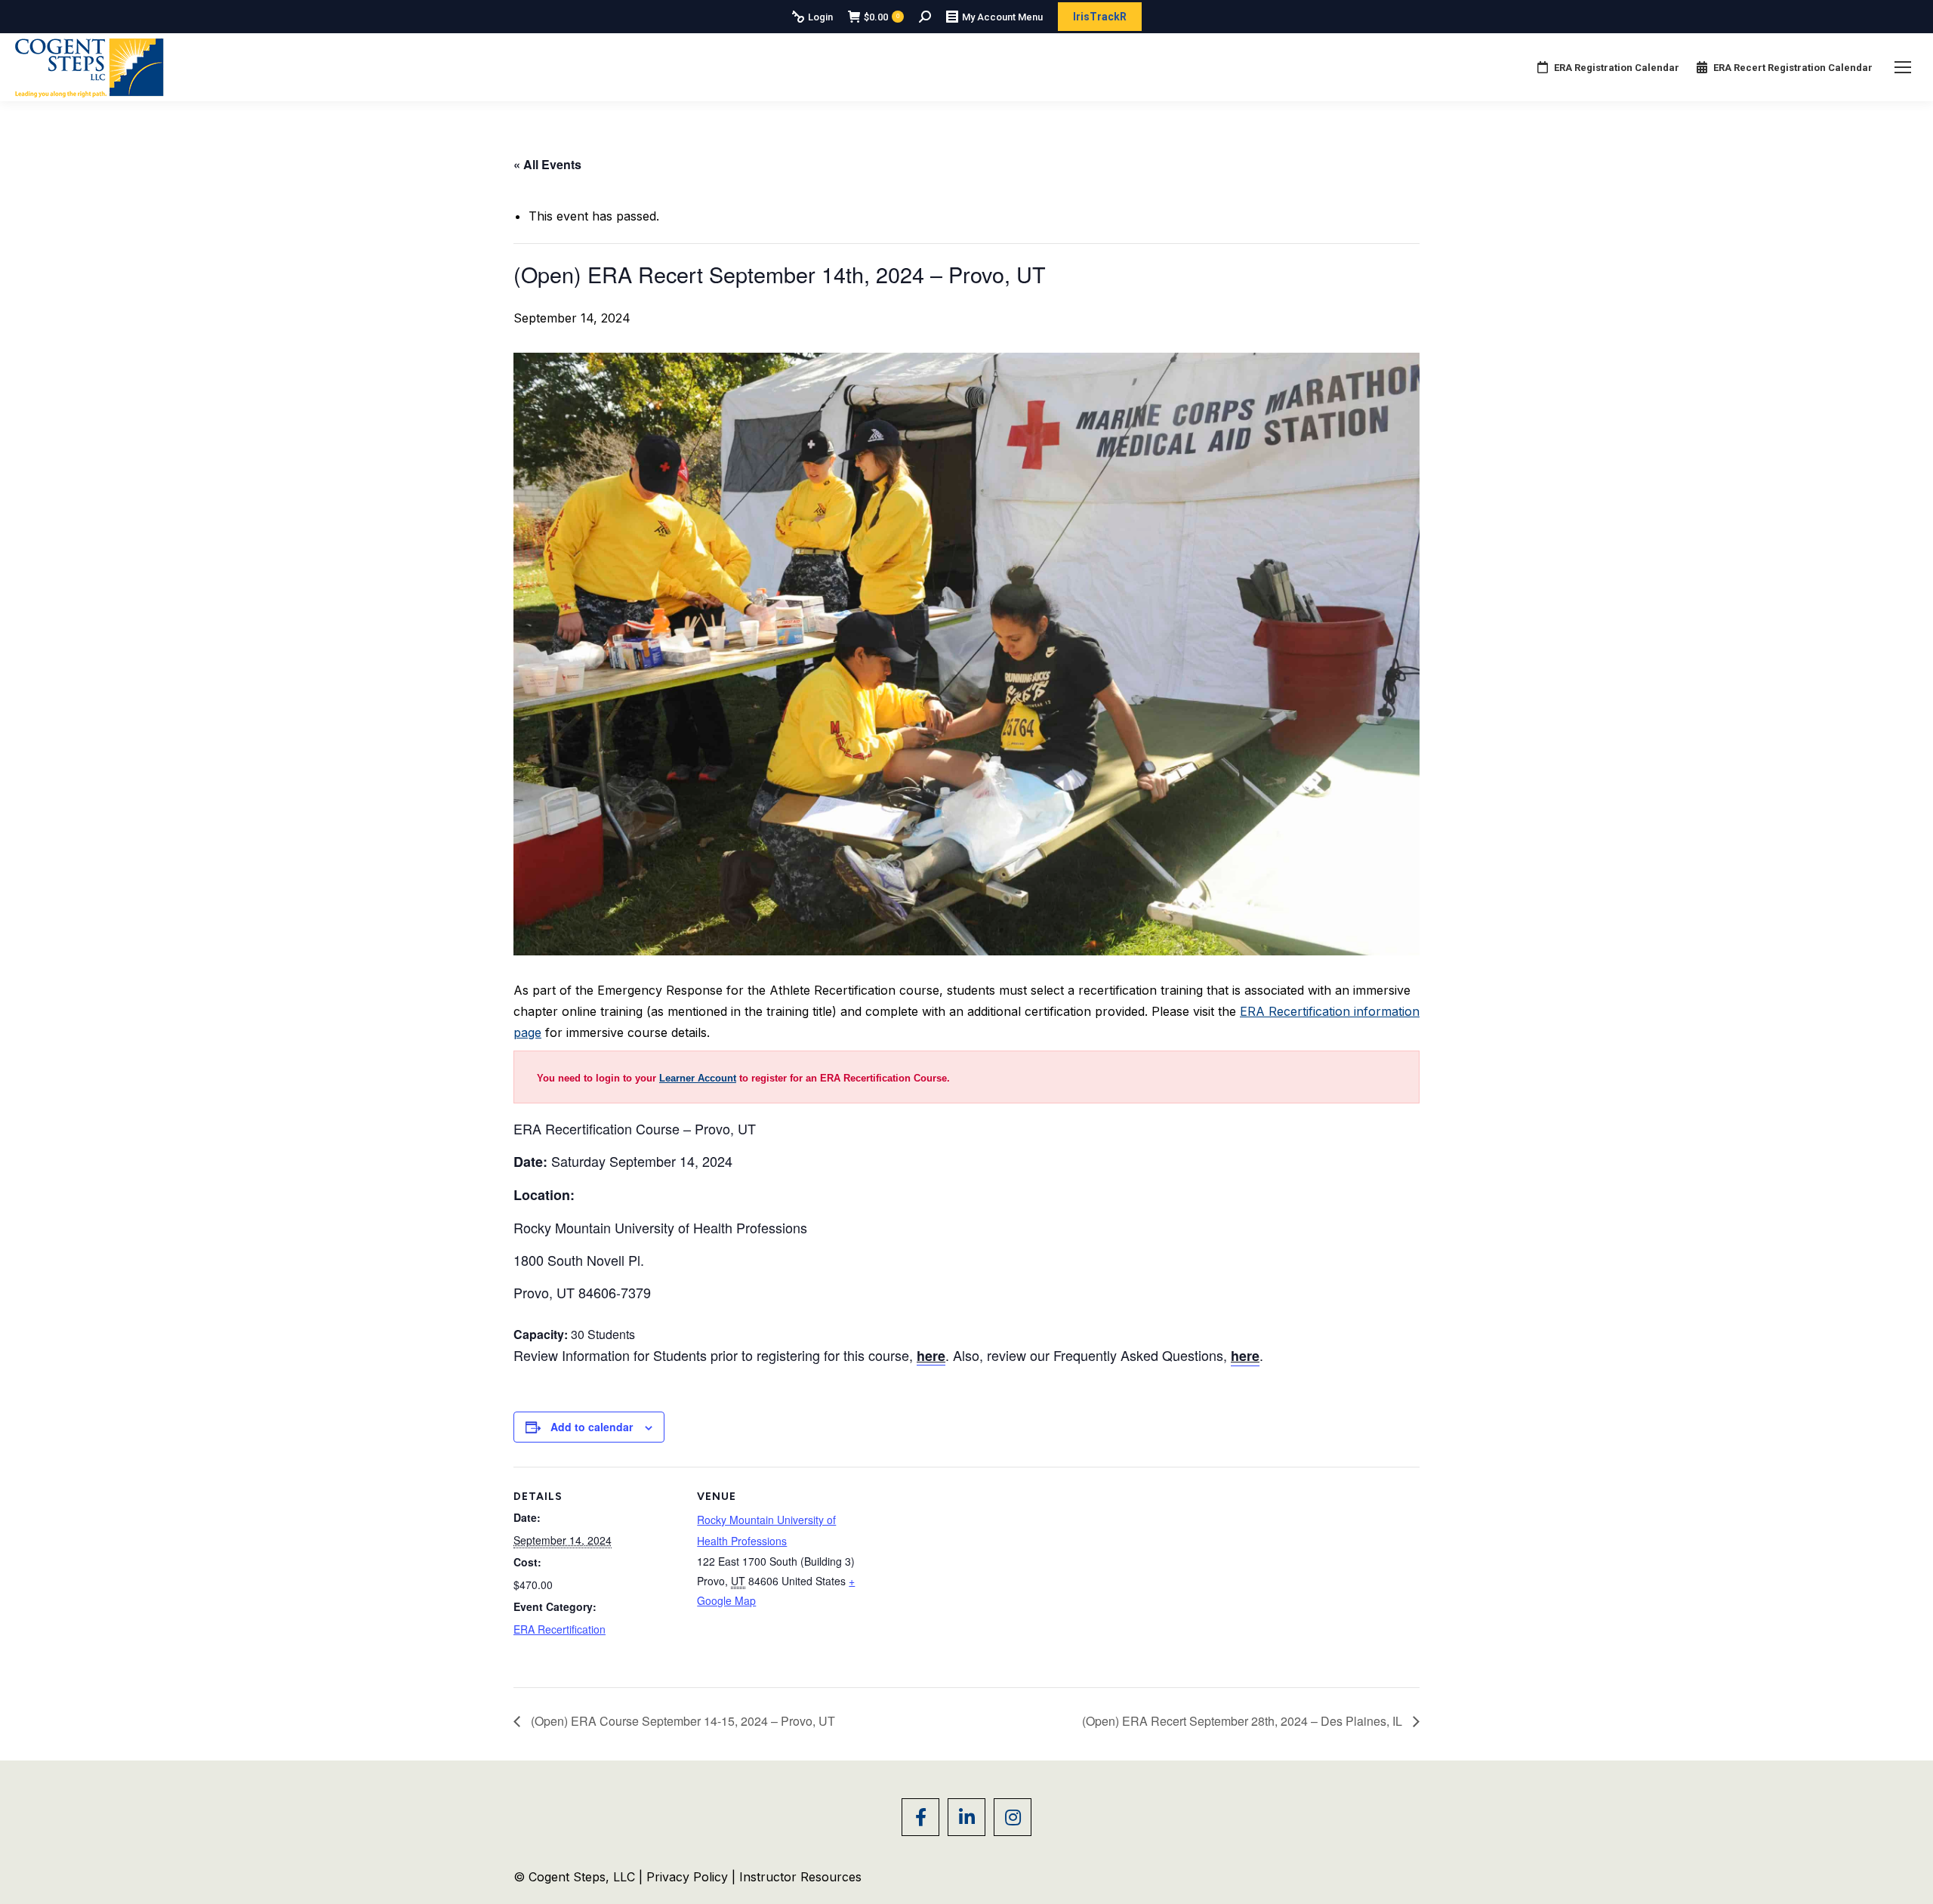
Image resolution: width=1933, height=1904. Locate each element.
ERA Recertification (560, 1629)
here (1245, 1356)
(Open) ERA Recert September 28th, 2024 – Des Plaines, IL (1244, 1721)
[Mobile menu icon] (1903, 67)
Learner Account (698, 1078)
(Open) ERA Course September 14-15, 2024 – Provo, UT (681, 1721)
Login (820, 17)
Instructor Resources (800, 1877)
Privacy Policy (689, 1877)
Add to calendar (592, 1427)
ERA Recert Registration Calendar (1793, 68)
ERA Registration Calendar (1617, 68)
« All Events (547, 164)
